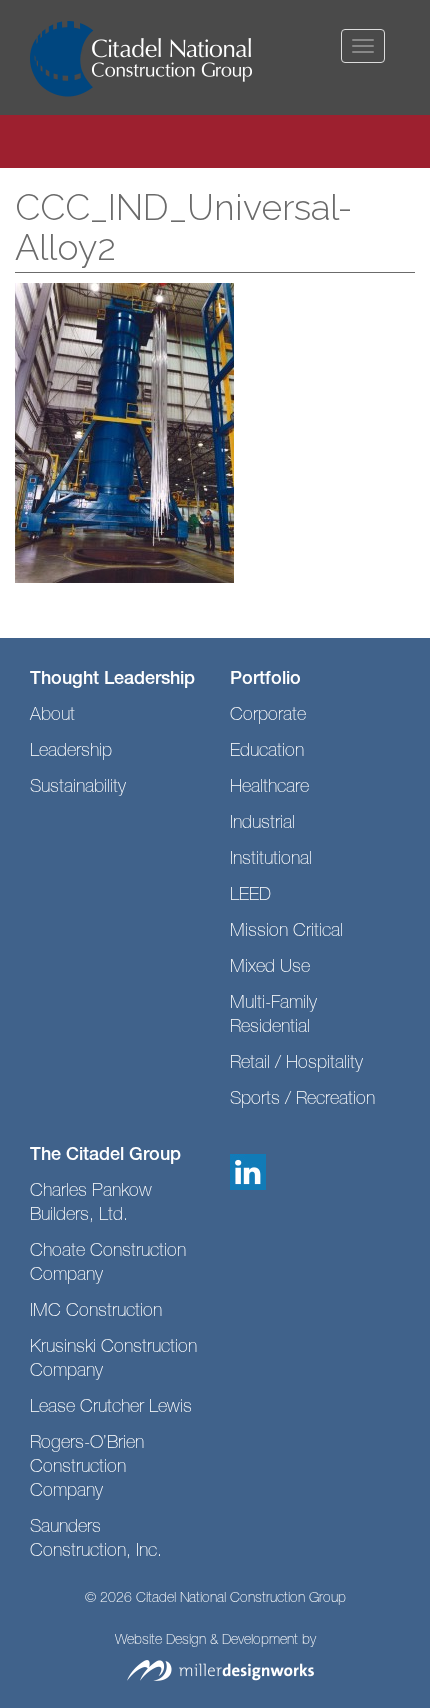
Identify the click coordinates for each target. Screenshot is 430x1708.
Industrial (262, 824)
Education (267, 752)
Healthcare (269, 788)
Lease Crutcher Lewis (111, 1408)
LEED (250, 896)
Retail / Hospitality (296, 1064)
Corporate (268, 716)
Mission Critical (286, 932)
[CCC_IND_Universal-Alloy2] (124, 434)
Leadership (71, 752)
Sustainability (78, 788)
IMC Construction (96, 1312)
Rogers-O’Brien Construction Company (87, 1468)
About (52, 716)
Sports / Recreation (302, 1100)
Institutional (271, 860)
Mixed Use (270, 968)
